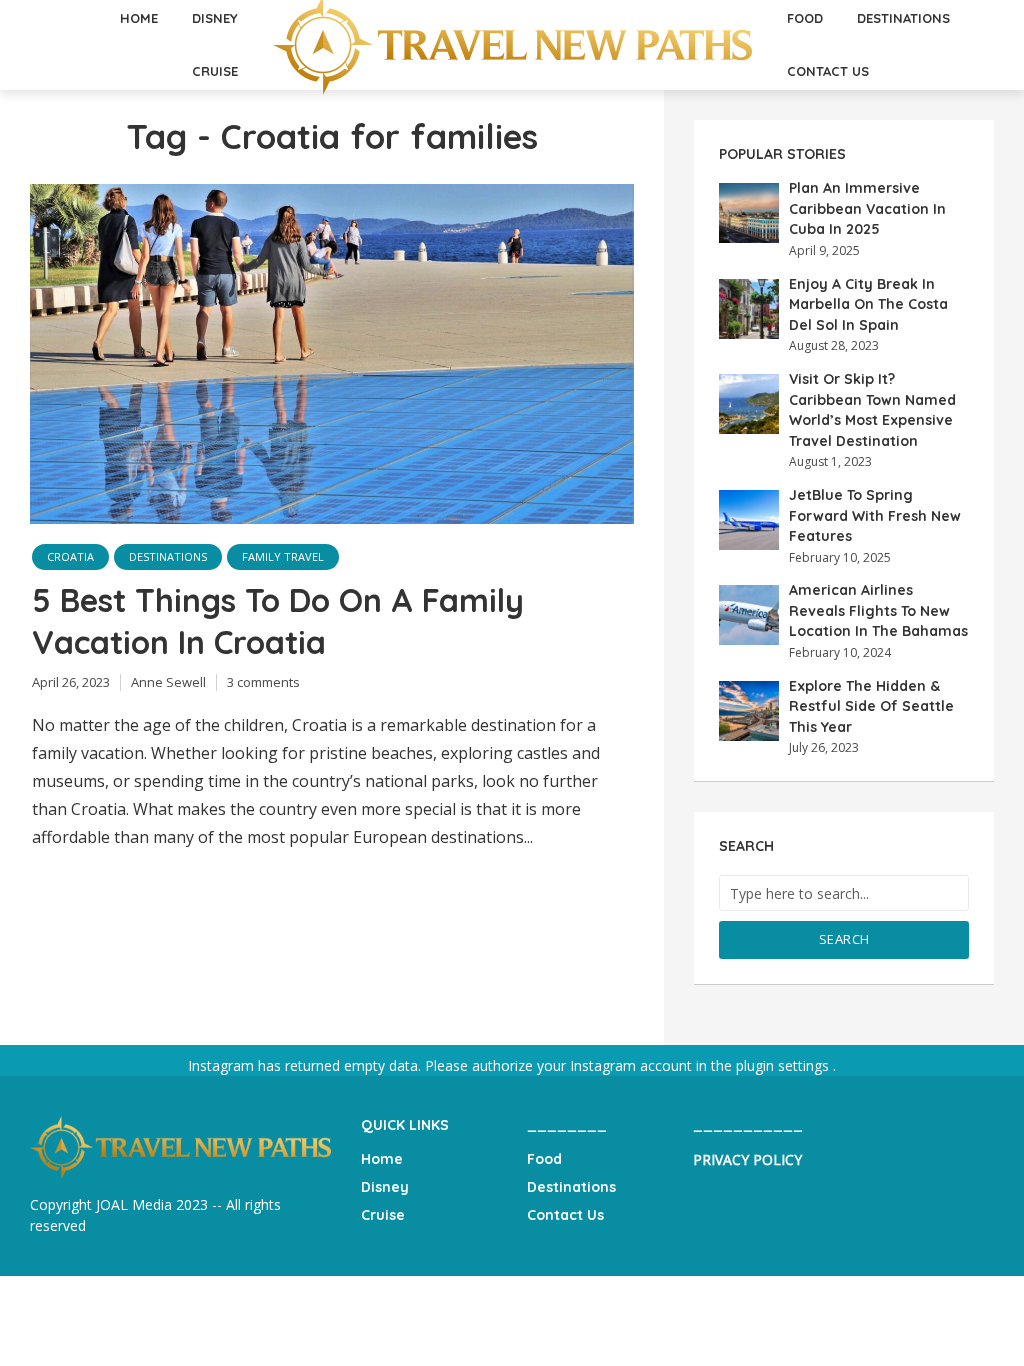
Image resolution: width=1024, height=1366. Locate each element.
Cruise (215, 71)
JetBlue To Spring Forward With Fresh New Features (875, 515)
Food (544, 1159)
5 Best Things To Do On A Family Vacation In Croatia (278, 621)
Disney (385, 1187)
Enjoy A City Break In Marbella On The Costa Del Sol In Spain (868, 304)
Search (844, 939)
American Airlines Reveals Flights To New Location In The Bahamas (878, 610)
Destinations (168, 556)
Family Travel (283, 556)
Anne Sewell (168, 682)
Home (382, 1159)
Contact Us (828, 71)
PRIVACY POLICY (747, 1159)
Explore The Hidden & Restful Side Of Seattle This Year (871, 706)
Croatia (70, 556)
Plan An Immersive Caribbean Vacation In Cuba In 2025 (867, 208)
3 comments (263, 682)
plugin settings (784, 1065)
